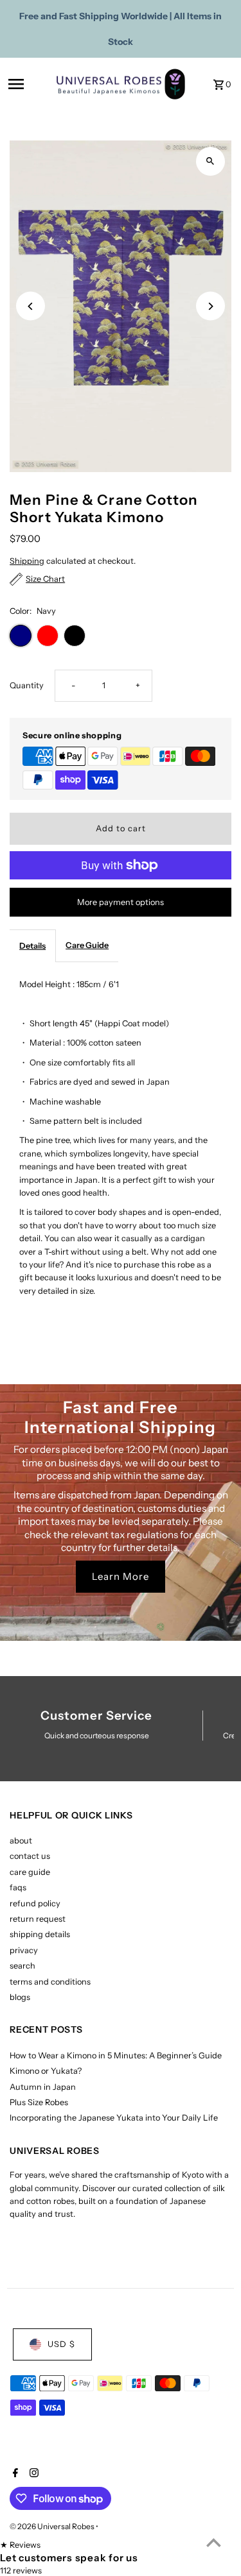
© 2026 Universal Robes (53, 2526)
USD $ (61, 2344)
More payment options (121, 902)
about (21, 1841)
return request (38, 1919)
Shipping (27, 561)
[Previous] (31, 306)
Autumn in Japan (43, 2087)
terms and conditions (50, 1982)
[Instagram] (32, 2474)
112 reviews (21, 2571)
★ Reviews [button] (20, 2545)
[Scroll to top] (214, 2542)
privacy (24, 1950)
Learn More (121, 1576)
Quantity (27, 685)
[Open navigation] (28, 84)
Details (32, 946)
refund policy (35, 1903)
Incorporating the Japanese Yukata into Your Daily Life (114, 2118)
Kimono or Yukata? (46, 2071)
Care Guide (87, 945)
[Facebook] (14, 2474)
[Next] (210, 306)
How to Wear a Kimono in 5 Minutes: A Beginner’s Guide (116, 2055)
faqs (18, 1887)
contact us (30, 1856)
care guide (30, 1872)
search (22, 1966)
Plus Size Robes (39, 2102)
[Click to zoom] (210, 161)
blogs (20, 1997)
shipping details (40, 1934)
